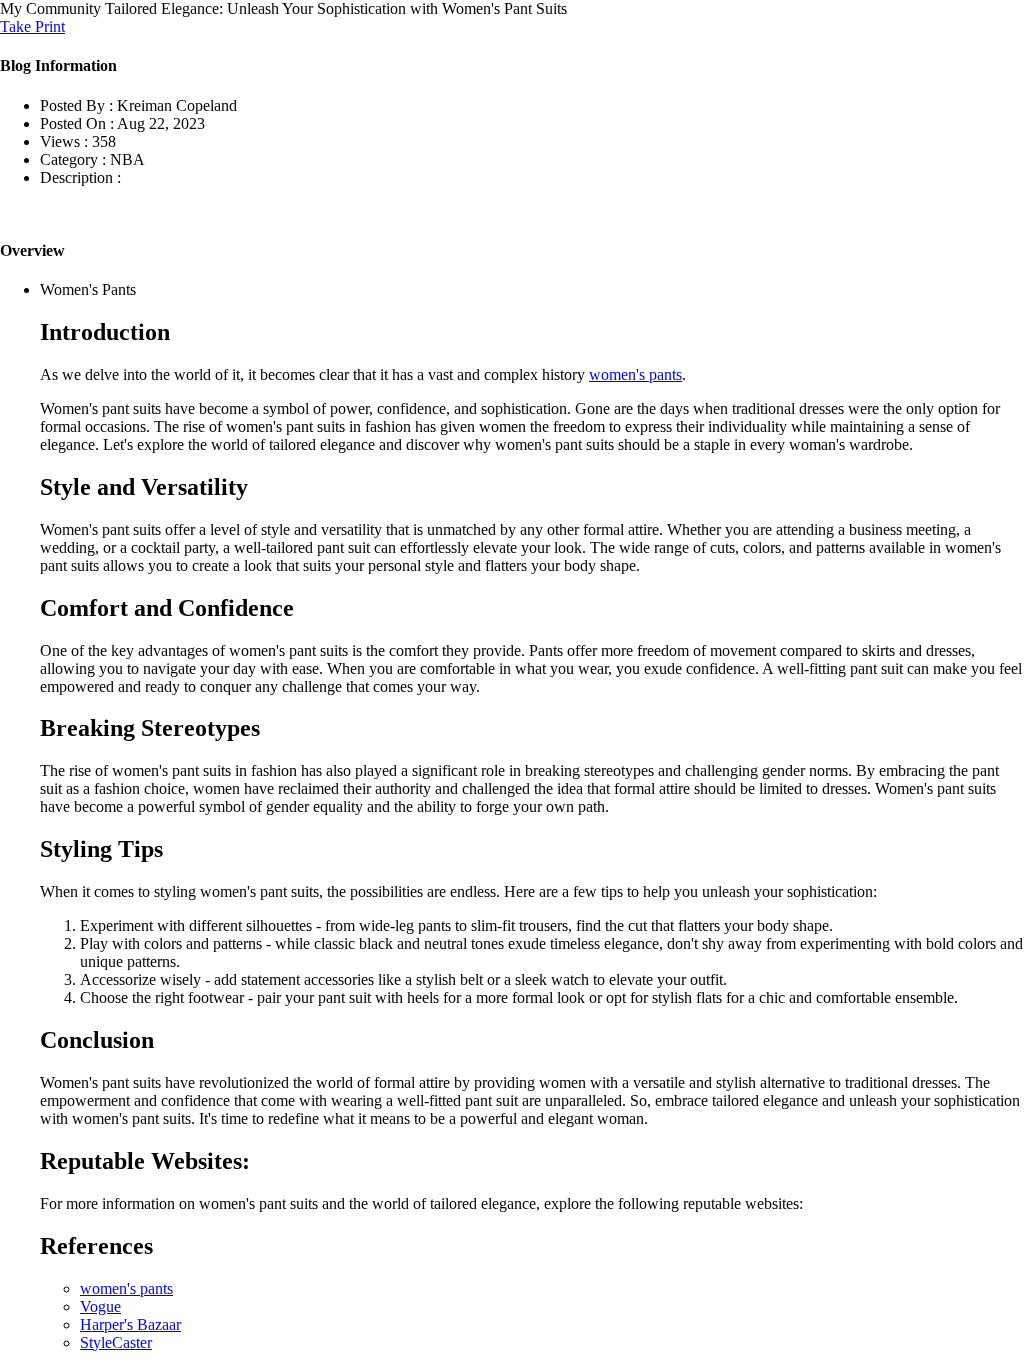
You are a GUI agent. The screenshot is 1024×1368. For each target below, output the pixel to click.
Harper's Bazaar (130, 1324)
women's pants (635, 374)
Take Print (32, 26)
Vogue (100, 1306)
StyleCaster (116, 1342)
